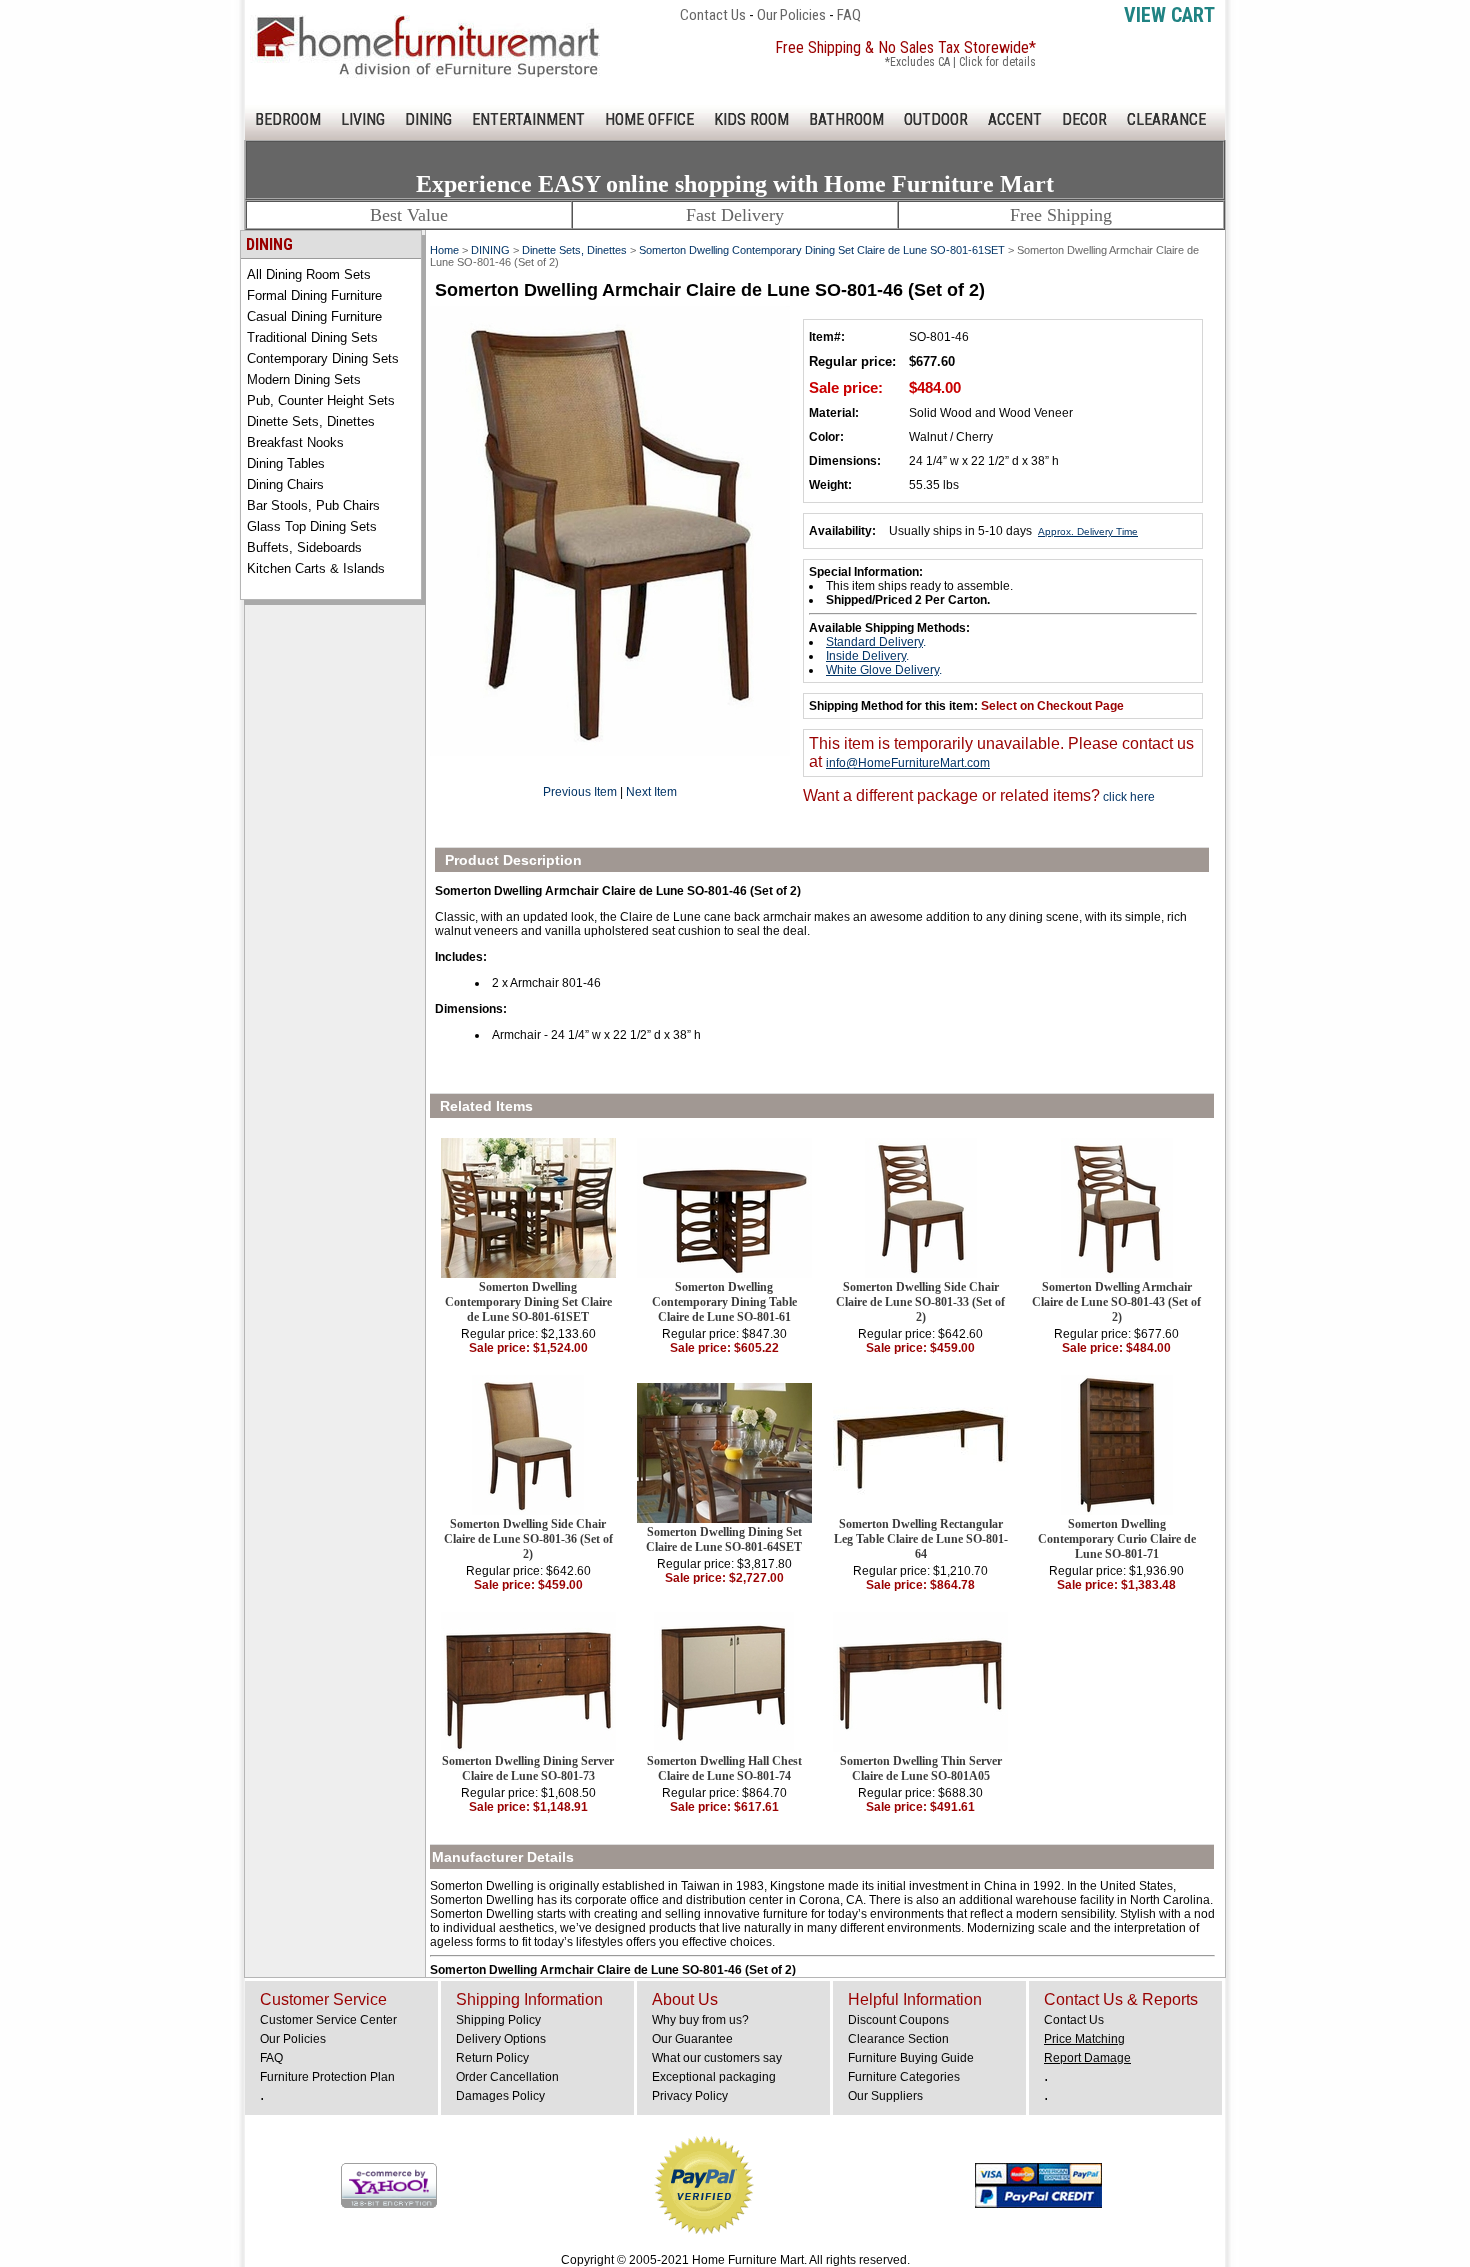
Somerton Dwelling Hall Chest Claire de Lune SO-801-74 (724, 1768)
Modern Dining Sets (304, 379)
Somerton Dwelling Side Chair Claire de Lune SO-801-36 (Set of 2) (528, 1539)
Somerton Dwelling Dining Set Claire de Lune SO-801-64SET (724, 1539)
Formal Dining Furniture (314, 295)
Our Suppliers (885, 2096)
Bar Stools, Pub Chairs (313, 505)
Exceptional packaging (714, 2077)
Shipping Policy (498, 2020)
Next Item (651, 792)
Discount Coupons (898, 2020)
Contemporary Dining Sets (323, 358)
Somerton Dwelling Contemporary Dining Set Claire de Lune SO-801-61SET (822, 250)
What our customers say (717, 2058)
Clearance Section (898, 2039)
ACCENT (1015, 119)
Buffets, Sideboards (304, 547)
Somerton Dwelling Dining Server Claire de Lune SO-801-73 (528, 1768)
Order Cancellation (507, 2077)
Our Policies (791, 15)
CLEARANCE (1166, 119)
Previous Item (580, 792)
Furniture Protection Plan (327, 2077)
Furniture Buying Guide (911, 2058)
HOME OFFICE (649, 119)
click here (1127, 797)
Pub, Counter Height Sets (321, 400)
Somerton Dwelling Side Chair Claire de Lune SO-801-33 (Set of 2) (920, 1302)
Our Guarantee (692, 2039)
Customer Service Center (328, 2020)
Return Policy (492, 2058)
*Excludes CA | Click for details (960, 62)
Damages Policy (500, 2096)
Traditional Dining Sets (312, 337)
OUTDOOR (936, 119)
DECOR (1084, 119)
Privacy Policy (690, 2096)
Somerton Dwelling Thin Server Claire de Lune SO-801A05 (921, 1768)
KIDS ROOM (751, 119)
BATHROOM (846, 119)
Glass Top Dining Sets (312, 526)
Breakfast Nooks (295, 442)
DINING (428, 119)
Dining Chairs (285, 484)
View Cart (1169, 15)
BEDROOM (288, 119)
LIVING (363, 119)
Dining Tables (286, 463)
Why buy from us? (700, 2020)
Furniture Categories (904, 2077)
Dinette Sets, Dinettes (311, 421)
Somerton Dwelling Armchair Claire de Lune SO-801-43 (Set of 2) (1116, 1302)
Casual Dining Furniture (314, 316)
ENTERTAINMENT (528, 119)
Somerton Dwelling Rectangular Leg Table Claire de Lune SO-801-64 (921, 1539)
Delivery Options (501, 2039)
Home (444, 250)
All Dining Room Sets (309, 274)
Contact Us (713, 15)
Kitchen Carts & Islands (316, 568)
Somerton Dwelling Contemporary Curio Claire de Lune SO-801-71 (1117, 1539)
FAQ (849, 15)
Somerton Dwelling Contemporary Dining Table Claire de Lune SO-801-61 (724, 1302)
